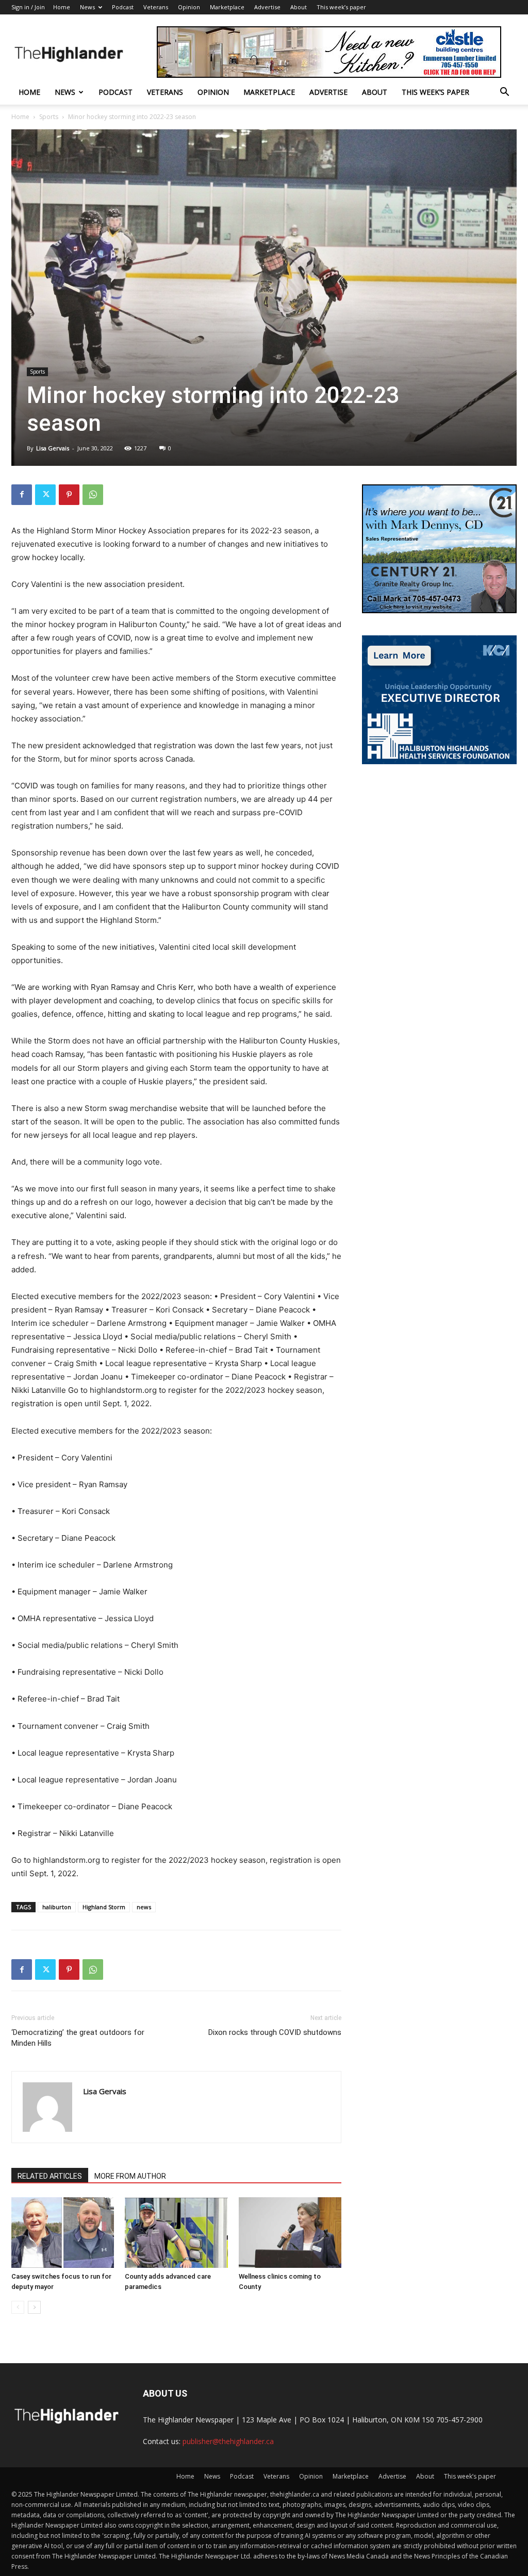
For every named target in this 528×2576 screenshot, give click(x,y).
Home (62, 7)
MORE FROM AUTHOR (130, 2176)
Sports (49, 117)
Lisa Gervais (53, 448)
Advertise (267, 7)
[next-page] (34, 2307)
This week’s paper (341, 7)
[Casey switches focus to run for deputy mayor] (63, 2233)
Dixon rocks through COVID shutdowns (275, 2032)
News (87, 7)
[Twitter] (45, 495)
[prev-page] (18, 2307)
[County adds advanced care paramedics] (176, 2233)
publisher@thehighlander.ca (228, 2441)
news (144, 1907)
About (299, 7)
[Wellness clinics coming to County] (290, 2233)
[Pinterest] (69, 495)
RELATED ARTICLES (50, 2176)
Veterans (156, 7)
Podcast (123, 7)
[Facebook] (22, 495)
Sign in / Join (28, 7)
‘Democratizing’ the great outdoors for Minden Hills (78, 2038)
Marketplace (227, 7)
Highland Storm (104, 1907)
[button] (504, 93)
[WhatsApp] (93, 495)
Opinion (189, 7)
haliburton (57, 1907)
